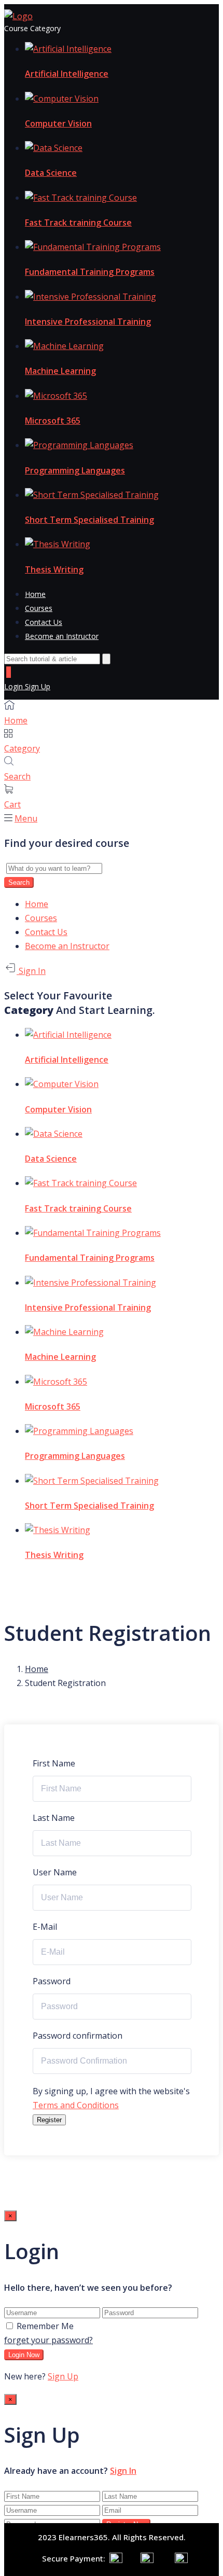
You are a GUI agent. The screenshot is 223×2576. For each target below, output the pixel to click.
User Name (55, 1872)
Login (15, 686)
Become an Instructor (62, 636)
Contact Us (44, 622)
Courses (39, 608)
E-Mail (45, 1927)
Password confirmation (78, 2036)
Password (52, 1981)
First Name (54, 1763)
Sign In (31, 971)
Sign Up (38, 686)
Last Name (54, 1818)
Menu (26, 818)
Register (49, 2120)
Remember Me (45, 2326)
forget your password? (48, 2340)
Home (35, 594)
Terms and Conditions (76, 2105)
